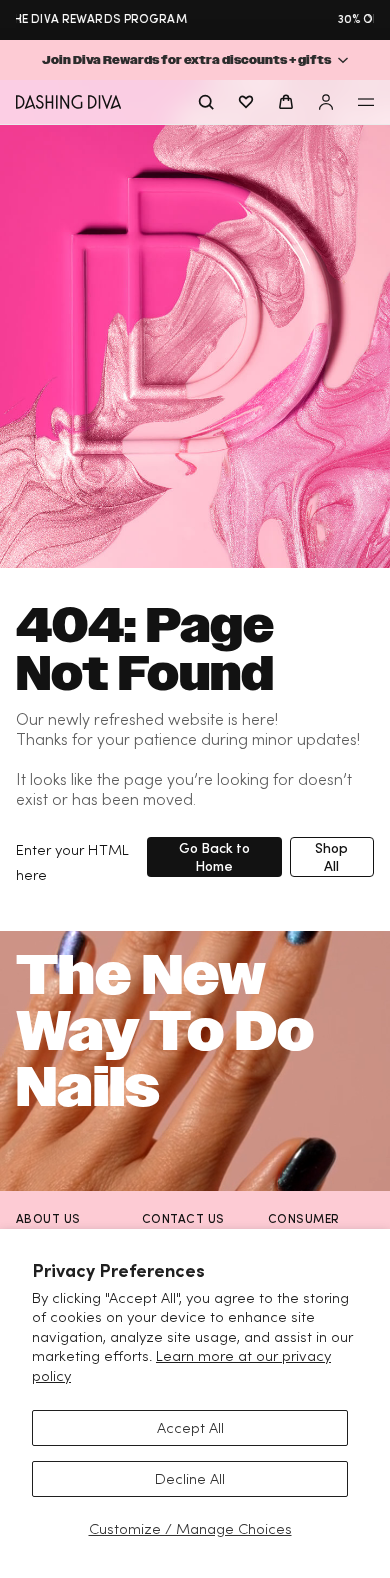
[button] (195, 60)
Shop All (331, 856)
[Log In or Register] (326, 102)
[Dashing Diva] (68, 102)
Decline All (190, 1478)
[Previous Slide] (20, 19)
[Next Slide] (370, 19)
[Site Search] (206, 102)
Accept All (190, 1427)
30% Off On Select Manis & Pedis (218, 18)
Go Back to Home (214, 856)
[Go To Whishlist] (246, 102)
